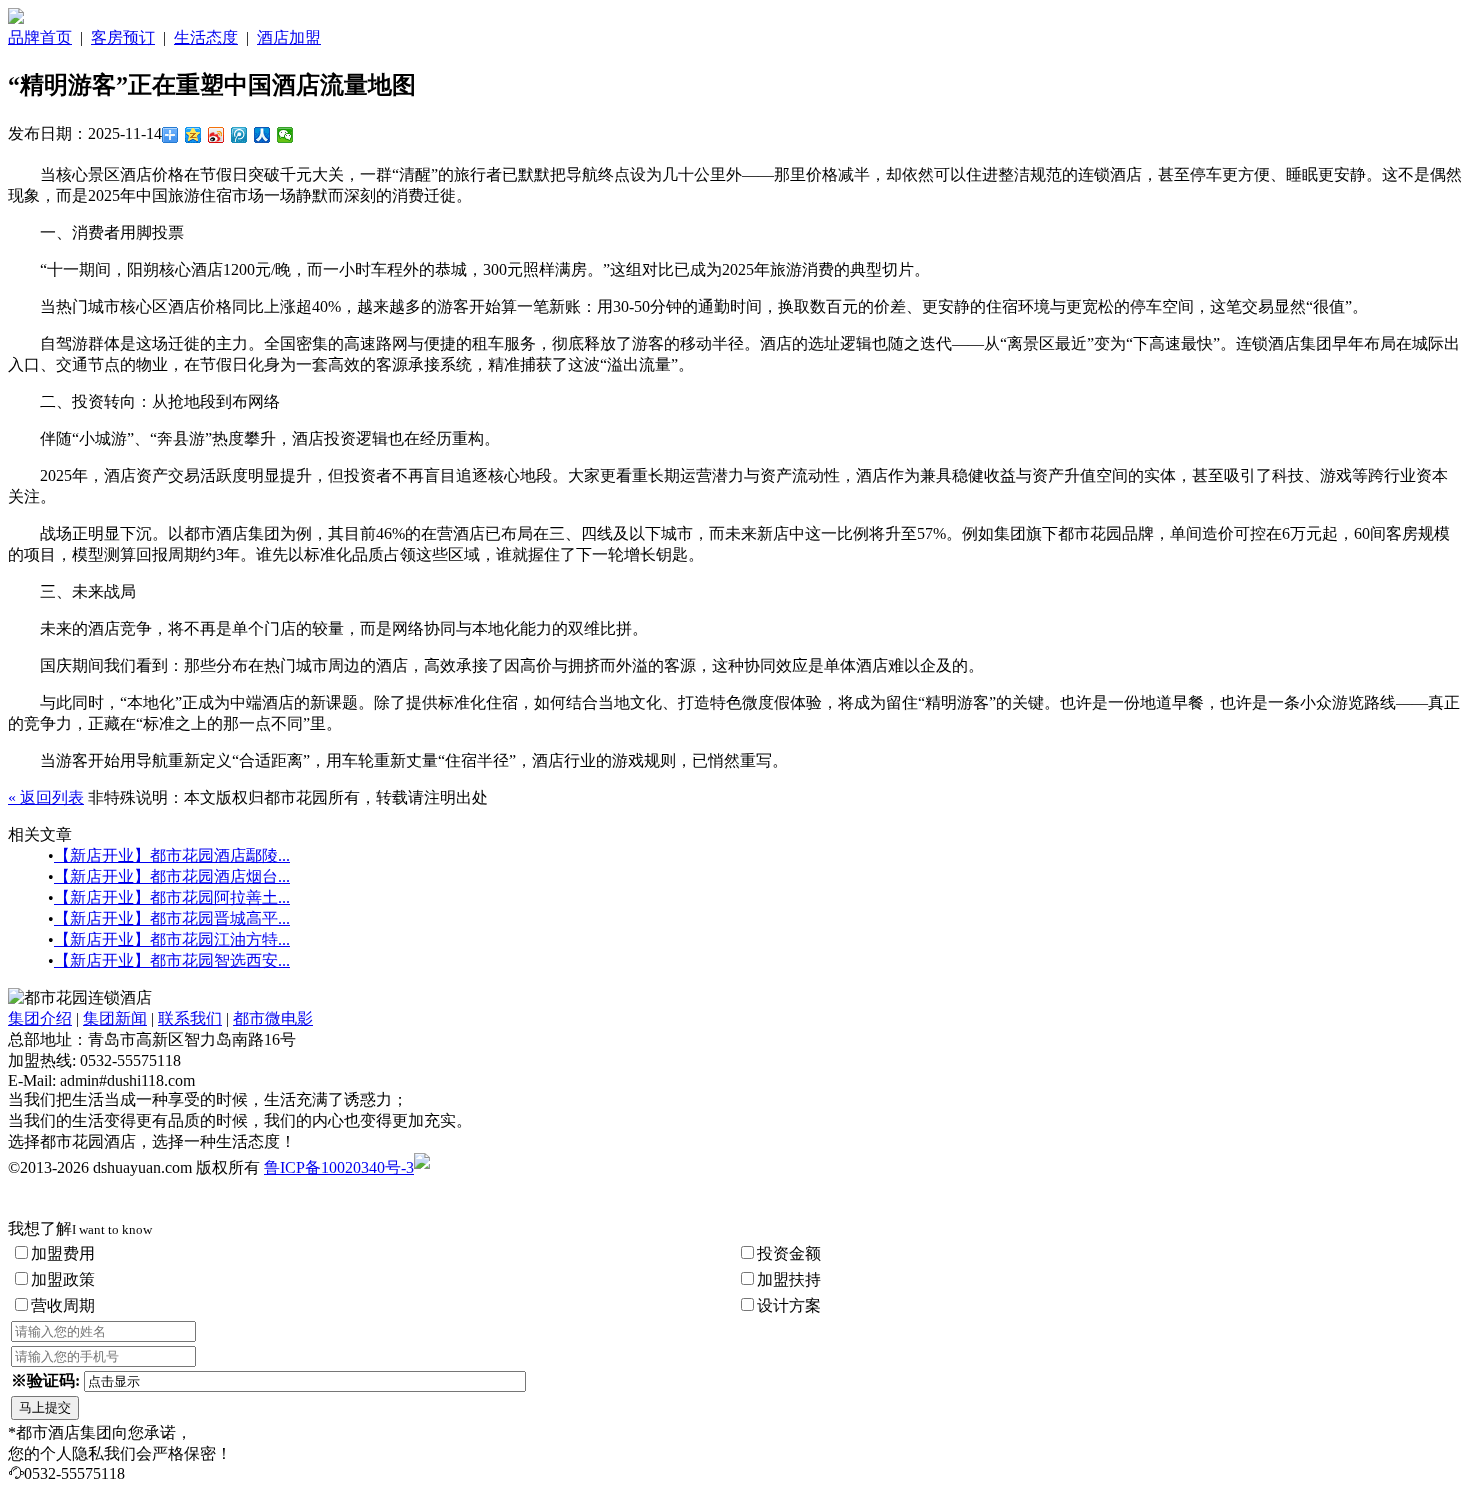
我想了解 (80, 1228)
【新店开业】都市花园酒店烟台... (172, 876)
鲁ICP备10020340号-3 (339, 1167)
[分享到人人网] (262, 135)
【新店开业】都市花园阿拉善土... (172, 897)
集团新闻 (115, 1018)
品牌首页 (40, 37)
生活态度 (206, 37)
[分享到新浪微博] (216, 135)
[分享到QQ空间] (193, 135)
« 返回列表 (46, 797)
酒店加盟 (289, 37)
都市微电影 (273, 1018)
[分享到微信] (285, 135)
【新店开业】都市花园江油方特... (172, 939)
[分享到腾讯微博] (239, 135)
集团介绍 (40, 1018)
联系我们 (190, 1018)
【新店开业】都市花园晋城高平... (172, 918)
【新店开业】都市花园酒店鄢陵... (172, 855)
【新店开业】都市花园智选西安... (172, 960)
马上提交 (45, 1407)
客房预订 (123, 37)
